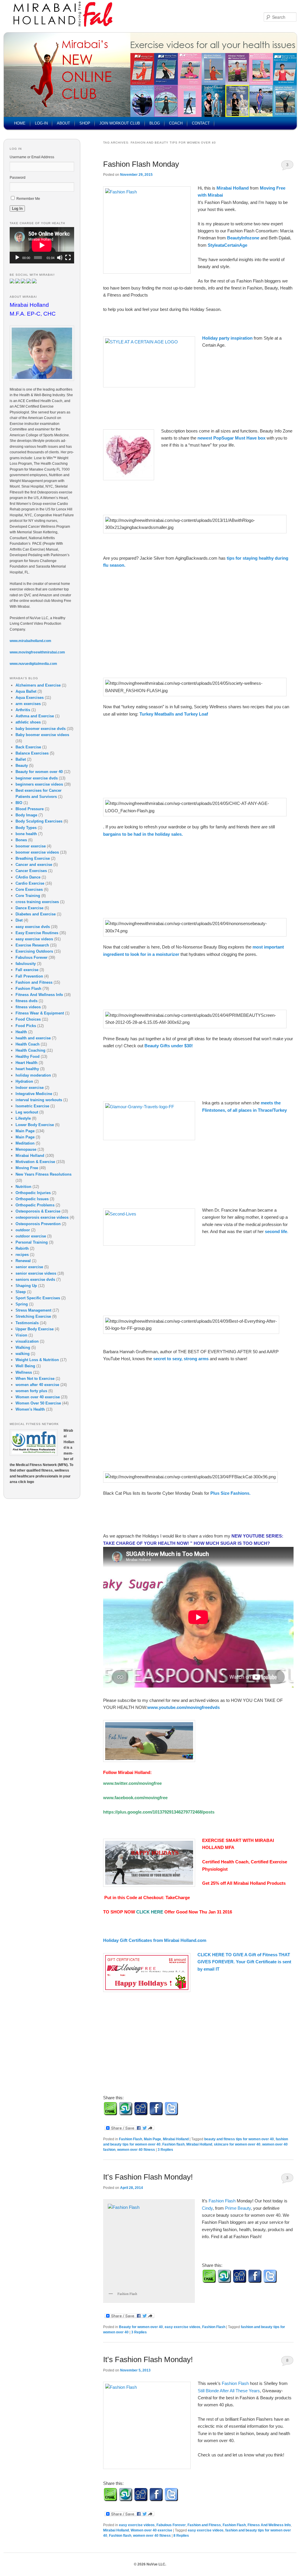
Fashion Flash (131, 2139)
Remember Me (28, 199)
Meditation (25, 1143)
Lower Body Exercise (35, 1125)
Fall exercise (27, 970)
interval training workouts (39, 1100)
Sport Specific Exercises (38, 1298)
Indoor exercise (30, 1088)
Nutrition (23, 1187)
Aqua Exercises (30, 698)
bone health (26, 834)
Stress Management (33, 1310)
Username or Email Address (32, 157)
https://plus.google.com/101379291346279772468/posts (159, 1812)
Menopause (26, 1149)
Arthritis (23, 710)
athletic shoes (28, 722)
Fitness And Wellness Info (269, 2525)
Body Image (26, 815)
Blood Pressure (30, 809)
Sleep (21, 1292)
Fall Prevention (29, 976)
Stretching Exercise (33, 1316)
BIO (19, 803)
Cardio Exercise (30, 883)
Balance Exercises (32, 753)
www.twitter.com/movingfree (132, 1783)
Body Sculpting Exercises (39, 821)
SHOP (85, 123)
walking (23, 1354)
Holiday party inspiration (228, 338)
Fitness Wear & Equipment (40, 1013)
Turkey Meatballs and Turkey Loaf (174, 714)
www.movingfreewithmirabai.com (37, 652)
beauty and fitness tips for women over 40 (239, 2139)
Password (18, 178)
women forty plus (31, 1391)
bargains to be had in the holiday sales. (143, 834)
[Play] (17, 258)
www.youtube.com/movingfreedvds (184, 1707)
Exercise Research (32, 945)
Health (21, 1032)
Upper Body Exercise (35, 1329)
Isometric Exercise (32, 1106)
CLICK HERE (150, 1912)
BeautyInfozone (244, 238)
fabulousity (26, 964)
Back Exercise (28, 747)
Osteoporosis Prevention (38, 1224)
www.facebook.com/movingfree (135, 1798)
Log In (17, 208)
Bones (21, 840)
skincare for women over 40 (237, 2144)
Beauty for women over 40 (141, 2327)
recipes (22, 1255)
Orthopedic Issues (32, 1199)
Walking (23, 1347)
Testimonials (27, 1323)
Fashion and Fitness (204, 2525)
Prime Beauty (238, 2208)
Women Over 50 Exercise (38, 1403)
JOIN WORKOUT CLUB (120, 123)
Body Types (26, 828)
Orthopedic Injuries (33, 1193)
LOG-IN (41, 123)
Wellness (24, 1372)
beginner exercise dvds (37, 778)
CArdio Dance (28, 877)
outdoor (23, 1230)
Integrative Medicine (34, 1094)
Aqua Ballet (26, 691)
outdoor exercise (31, 1236)
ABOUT (63, 123)
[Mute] (60, 258)
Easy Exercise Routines (37, 933)
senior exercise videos (36, 1273)
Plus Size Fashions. (230, 1493)
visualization (27, 1341)
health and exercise (33, 1038)
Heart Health (27, 1063)
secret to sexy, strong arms (181, 1359)
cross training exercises (37, 902)
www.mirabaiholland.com (30, 641)
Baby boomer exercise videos (42, 735)
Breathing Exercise (33, 858)
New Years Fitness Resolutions (44, 1174)
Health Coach (28, 1044)
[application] (42, 245)
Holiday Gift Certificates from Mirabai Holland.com (155, 1940)
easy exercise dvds (33, 927)
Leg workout (27, 1112)
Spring (22, 1304)
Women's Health (30, 1409)
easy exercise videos (183, 2327)
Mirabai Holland (233, 188)
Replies (165, 2150)
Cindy (207, 2208)
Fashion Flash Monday (141, 164)
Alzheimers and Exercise (38, 685)
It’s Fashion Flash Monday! (148, 2177)
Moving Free (27, 1168)
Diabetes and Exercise (36, 914)
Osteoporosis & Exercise (38, 1211)
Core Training (28, 896)
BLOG (155, 123)
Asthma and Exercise (35, 716)
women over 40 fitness (136, 2150)
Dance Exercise (29, 908)
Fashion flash (173, 2144)
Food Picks (26, 1026)
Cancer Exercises (31, 871)
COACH (176, 123)
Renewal (23, 1261)
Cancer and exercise (34, 865)
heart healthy (27, 1069)
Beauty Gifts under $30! (169, 1046)
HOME (20, 123)
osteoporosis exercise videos (42, 1217)
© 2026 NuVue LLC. (150, 2564)
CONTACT (201, 123)
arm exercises (28, 704)
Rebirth (22, 1248)
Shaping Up (26, 1286)
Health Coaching (30, 1050)
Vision (21, 1335)
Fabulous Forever (171, 2525)
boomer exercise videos (37, 852)
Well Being (25, 1366)
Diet (19, 920)
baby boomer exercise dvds (41, 729)
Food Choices (28, 1019)
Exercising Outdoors (34, 951)
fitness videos (28, 1007)
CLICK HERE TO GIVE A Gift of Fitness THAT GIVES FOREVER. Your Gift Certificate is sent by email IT (244, 1962)
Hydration (24, 1081)
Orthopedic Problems (35, 1205)
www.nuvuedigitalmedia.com (33, 664)
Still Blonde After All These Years (229, 2391)
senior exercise (29, 1267)
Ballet (21, 759)
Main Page (152, 2139)
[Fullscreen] (68, 258)
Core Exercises (29, 889)
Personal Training (32, 1242)
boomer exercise (31, 846)
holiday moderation (33, 1075)
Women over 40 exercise (151, 2530)
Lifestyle (23, 1118)
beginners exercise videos (39, 784)
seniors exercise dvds (35, 1280)
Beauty (22, 766)
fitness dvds (27, 1001)
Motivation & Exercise (35, 1162)
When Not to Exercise (35, 1379)
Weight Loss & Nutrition (37, 1360)
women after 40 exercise (37, 1385)
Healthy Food (28, 1057)
